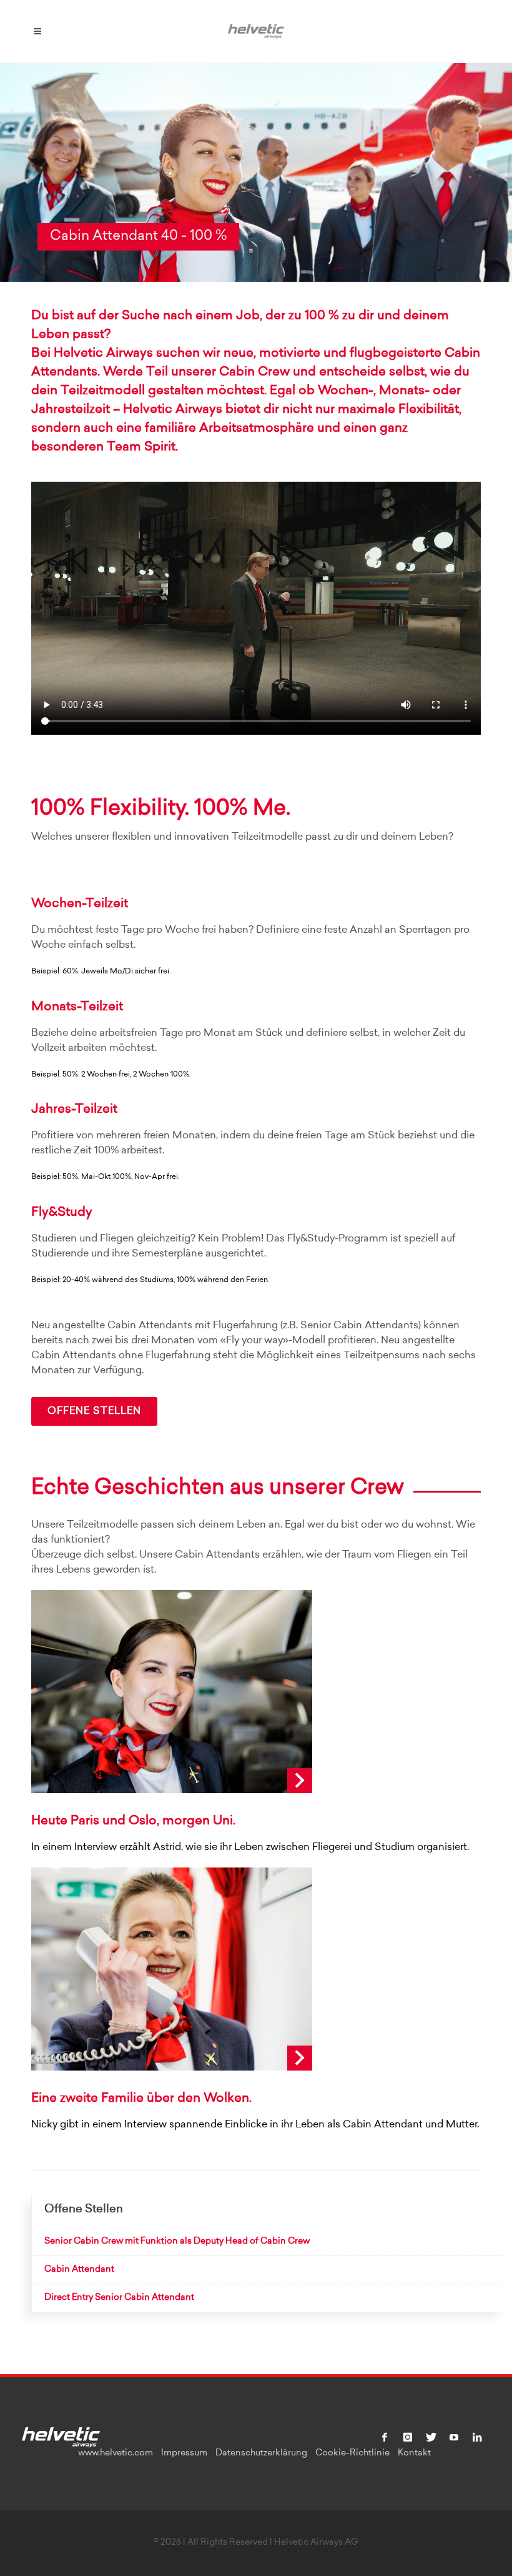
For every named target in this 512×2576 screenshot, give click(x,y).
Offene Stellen (94, 1411)
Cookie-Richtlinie (352, 2454)
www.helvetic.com (116, 2454)
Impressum (184, 2454)
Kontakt (414, 2454)
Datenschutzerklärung (261, 2454)
